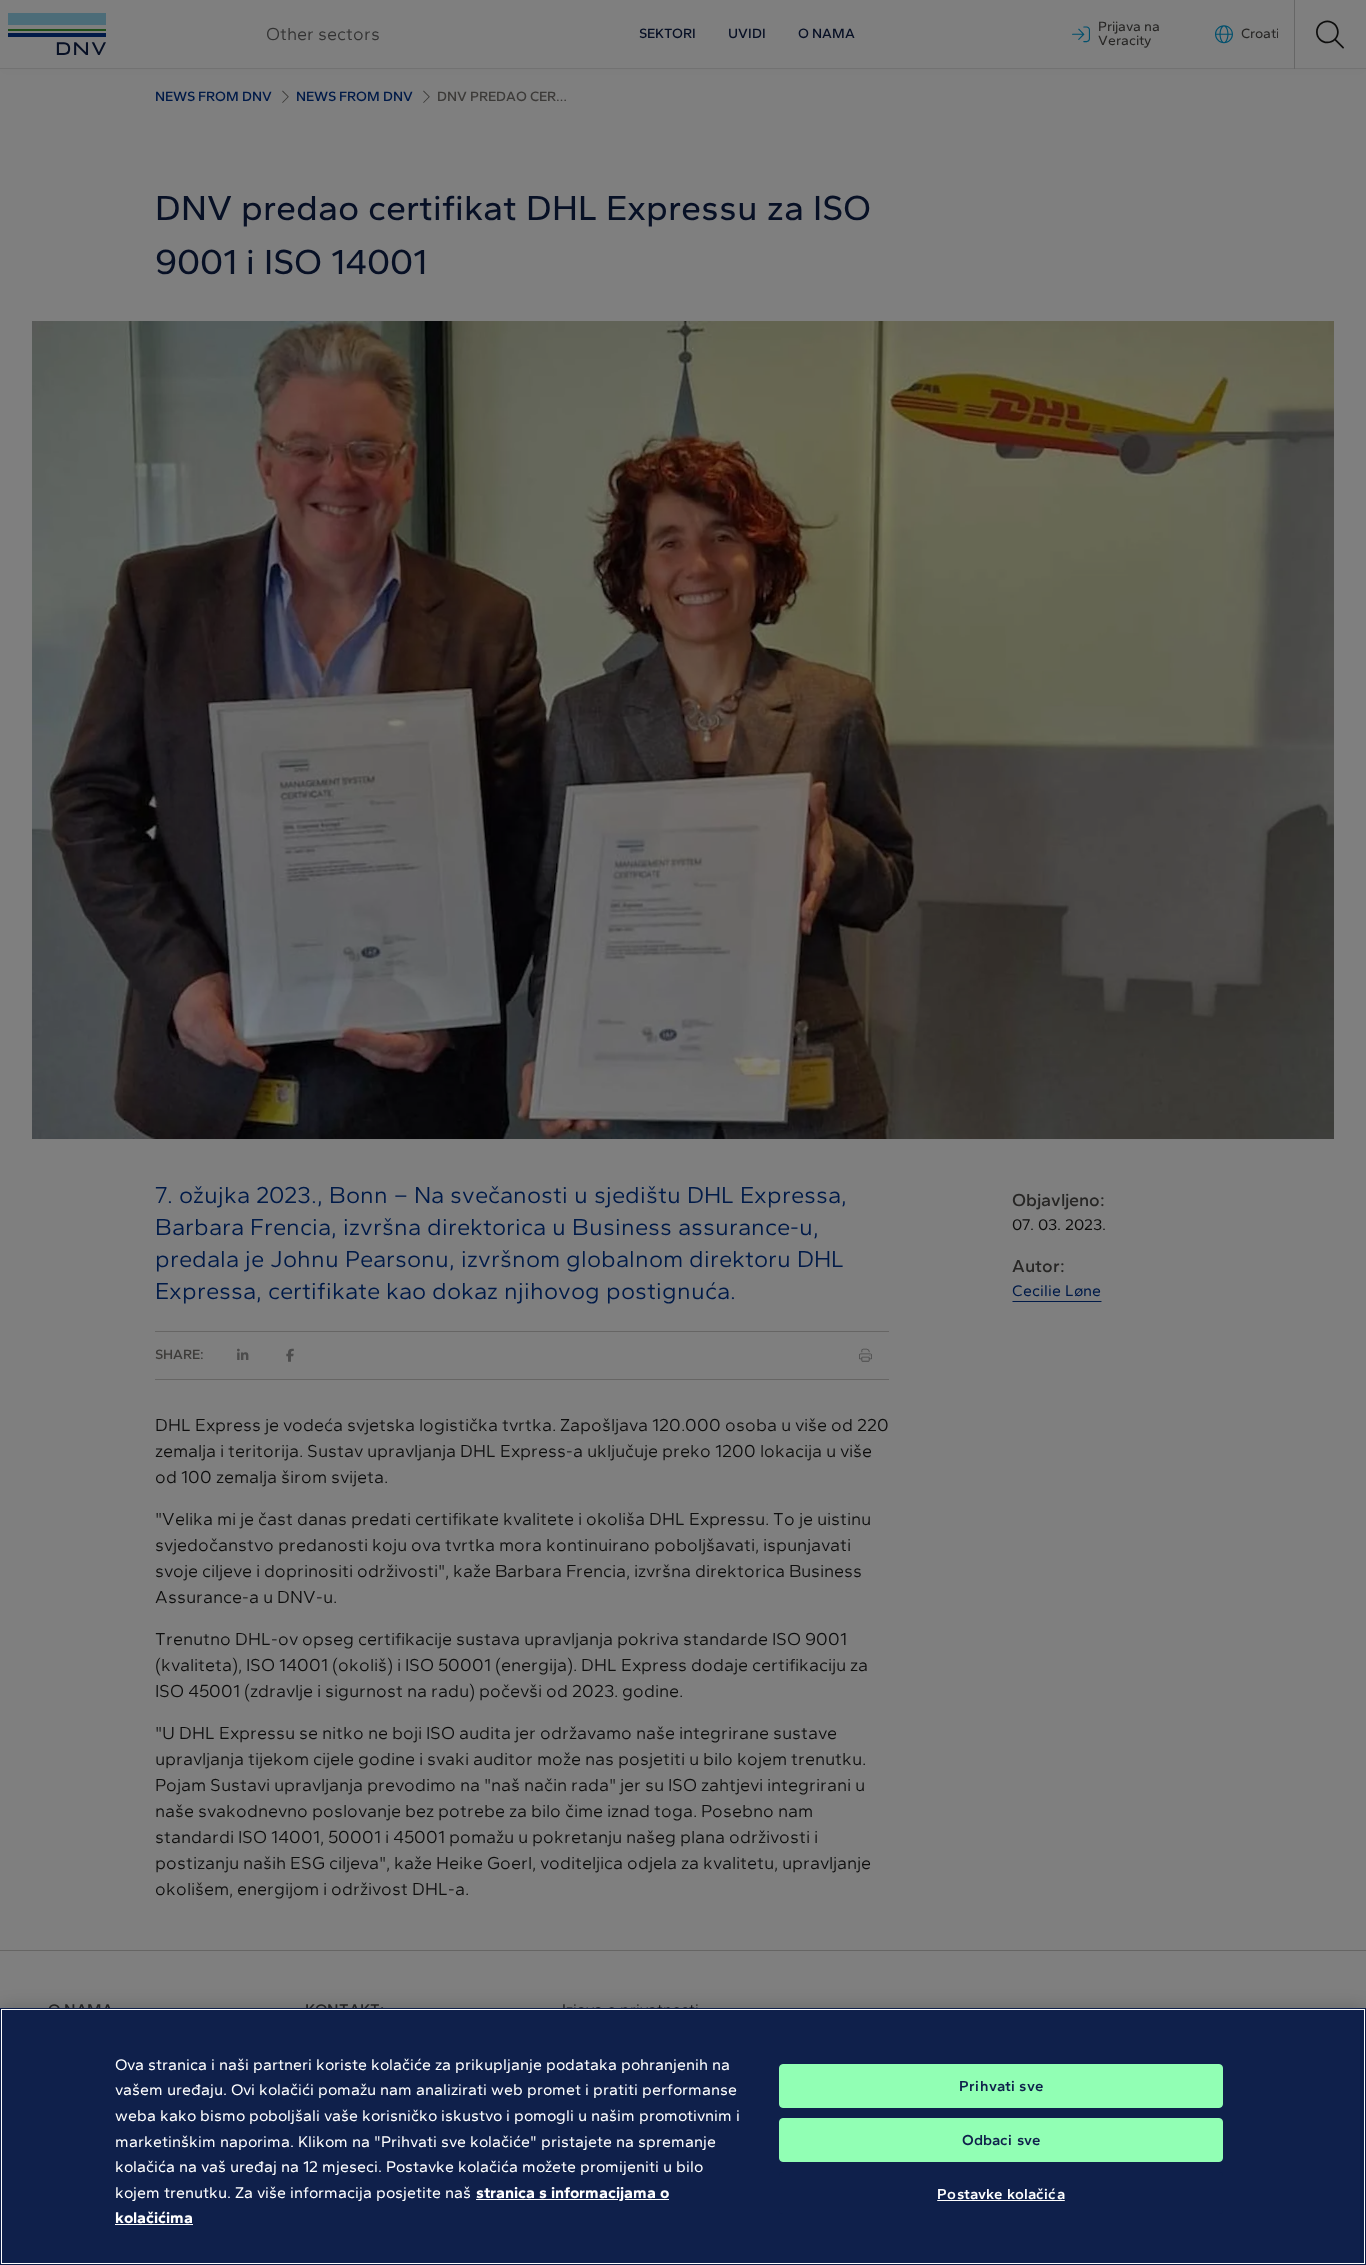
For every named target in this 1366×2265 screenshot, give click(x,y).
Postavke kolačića (1001, 2193)
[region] (683, 2136)
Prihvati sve (1001, 2086)
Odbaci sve (1001, 2140)
